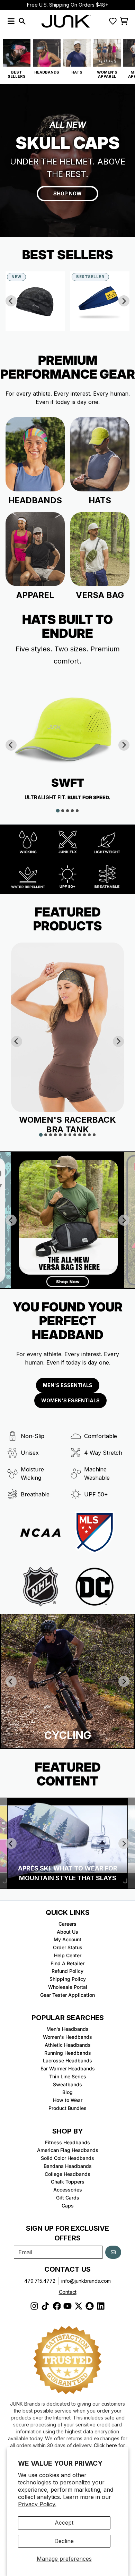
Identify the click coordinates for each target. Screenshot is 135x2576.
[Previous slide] (11, 1681)
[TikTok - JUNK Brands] (45, 2306)
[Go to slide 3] (67, 811)
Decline (64, 2541)
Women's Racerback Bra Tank (67, 1125)
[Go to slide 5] (77, 811)
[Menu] (11, 21)
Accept (64, 2523)
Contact (68, 2292)
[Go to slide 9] (80, 1135)
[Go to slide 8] (75, 1135)
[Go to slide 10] (84, 1135)
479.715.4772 (40, 2281)
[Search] (22, 21)
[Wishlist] (113, 21)
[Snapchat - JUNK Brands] (90, 2306)
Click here (105, 2445)
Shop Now (67, 193)
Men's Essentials (68, 1385)
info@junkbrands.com (86, 2281)
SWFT (68, 783)
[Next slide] (124, 301)
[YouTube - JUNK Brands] (67, 2306)
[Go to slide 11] (89, 1135)
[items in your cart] (124, 21)
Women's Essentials (70, 1400)
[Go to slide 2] (63, 811)
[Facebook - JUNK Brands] (56, 2306)
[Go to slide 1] (58, 811)
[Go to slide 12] (94, 1135)
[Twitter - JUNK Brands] (79, 2306)
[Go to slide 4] (72, 811)
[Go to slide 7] (70, 1135)
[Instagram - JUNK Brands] (34, 2306)
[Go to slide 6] (65, 1135)
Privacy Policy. (37, 2504)
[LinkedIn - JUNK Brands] (101, 2306)
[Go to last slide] (11, 301)
